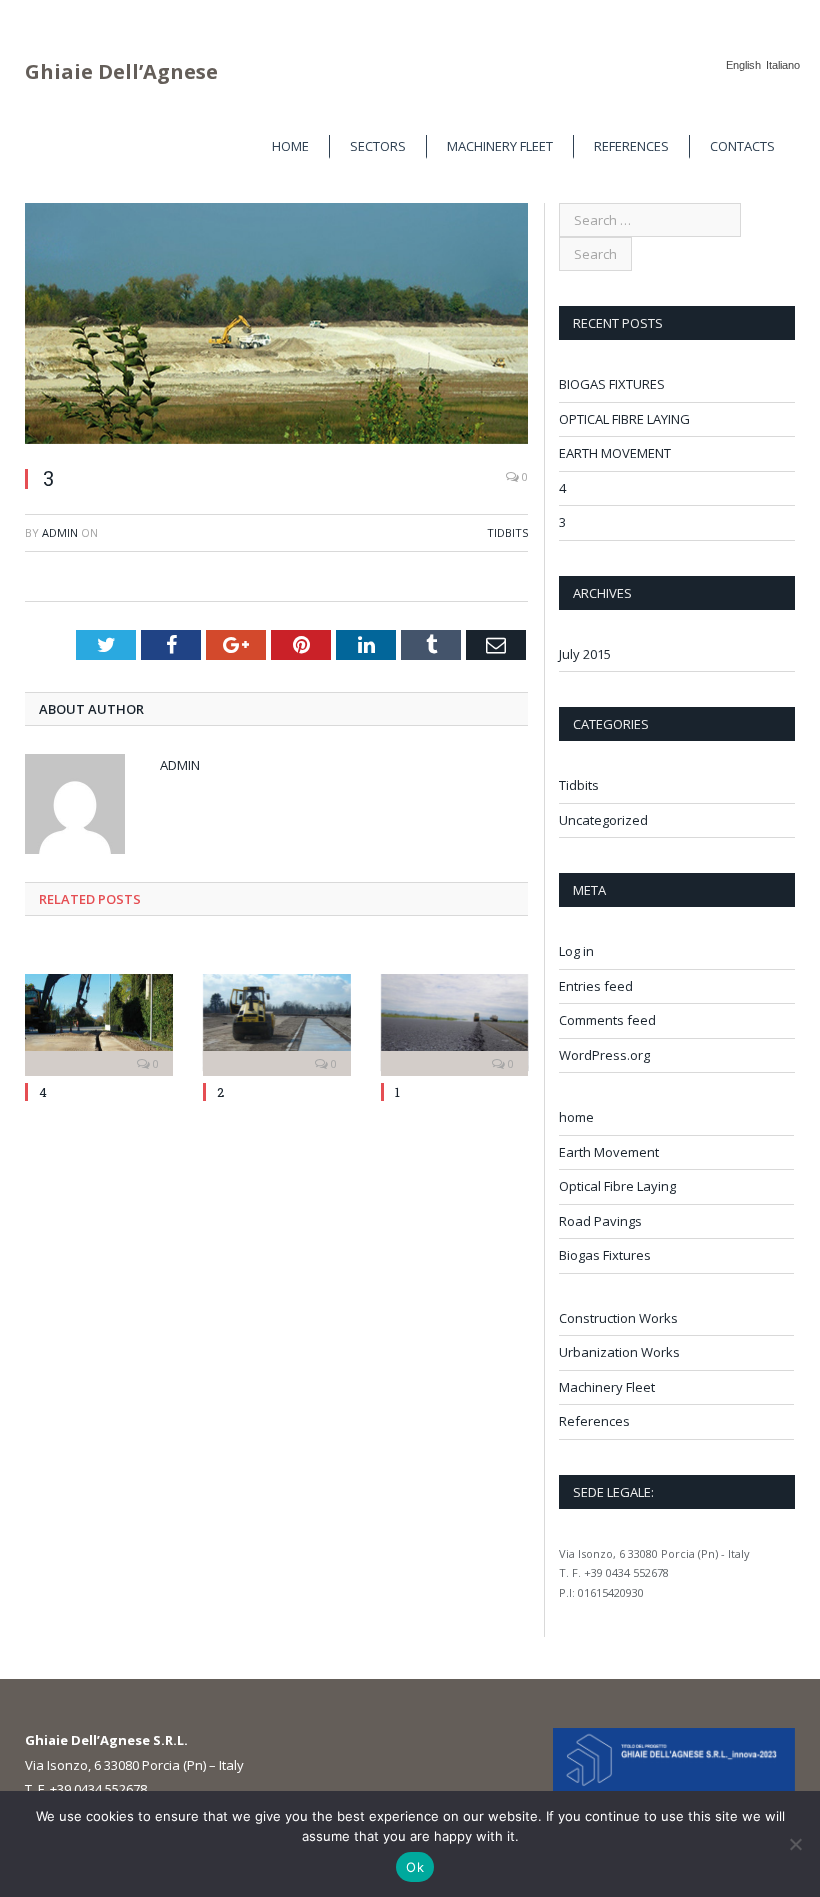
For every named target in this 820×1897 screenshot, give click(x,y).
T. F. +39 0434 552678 (86, 1789)
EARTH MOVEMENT (615, 453)
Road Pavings (600, 1221)
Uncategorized (603, 820)
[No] (795, 1844)
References (631, 146)
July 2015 (585, 654)
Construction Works (618, 1318)
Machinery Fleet (500, 146)
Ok (415, 1867)
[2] (277, 1022)
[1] (455, 1022)
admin (60, 532)
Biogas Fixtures (605, 1255)
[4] (99, 1022)
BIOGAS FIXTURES (612, 384)
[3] (276, 326)
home (290, 146)
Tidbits (507, 532)
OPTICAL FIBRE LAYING (624, 419)
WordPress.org (604, 1055)
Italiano (783, 65)
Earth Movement (609, 1152)
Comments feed (607, 1020)
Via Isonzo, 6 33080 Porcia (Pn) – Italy (134, 1765)
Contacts (742, 146)
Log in (576, 951)
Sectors (378, 146)
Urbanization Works (619, 1352)
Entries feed (596, 986)
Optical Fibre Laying (617, 1186)
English (743, 65)
